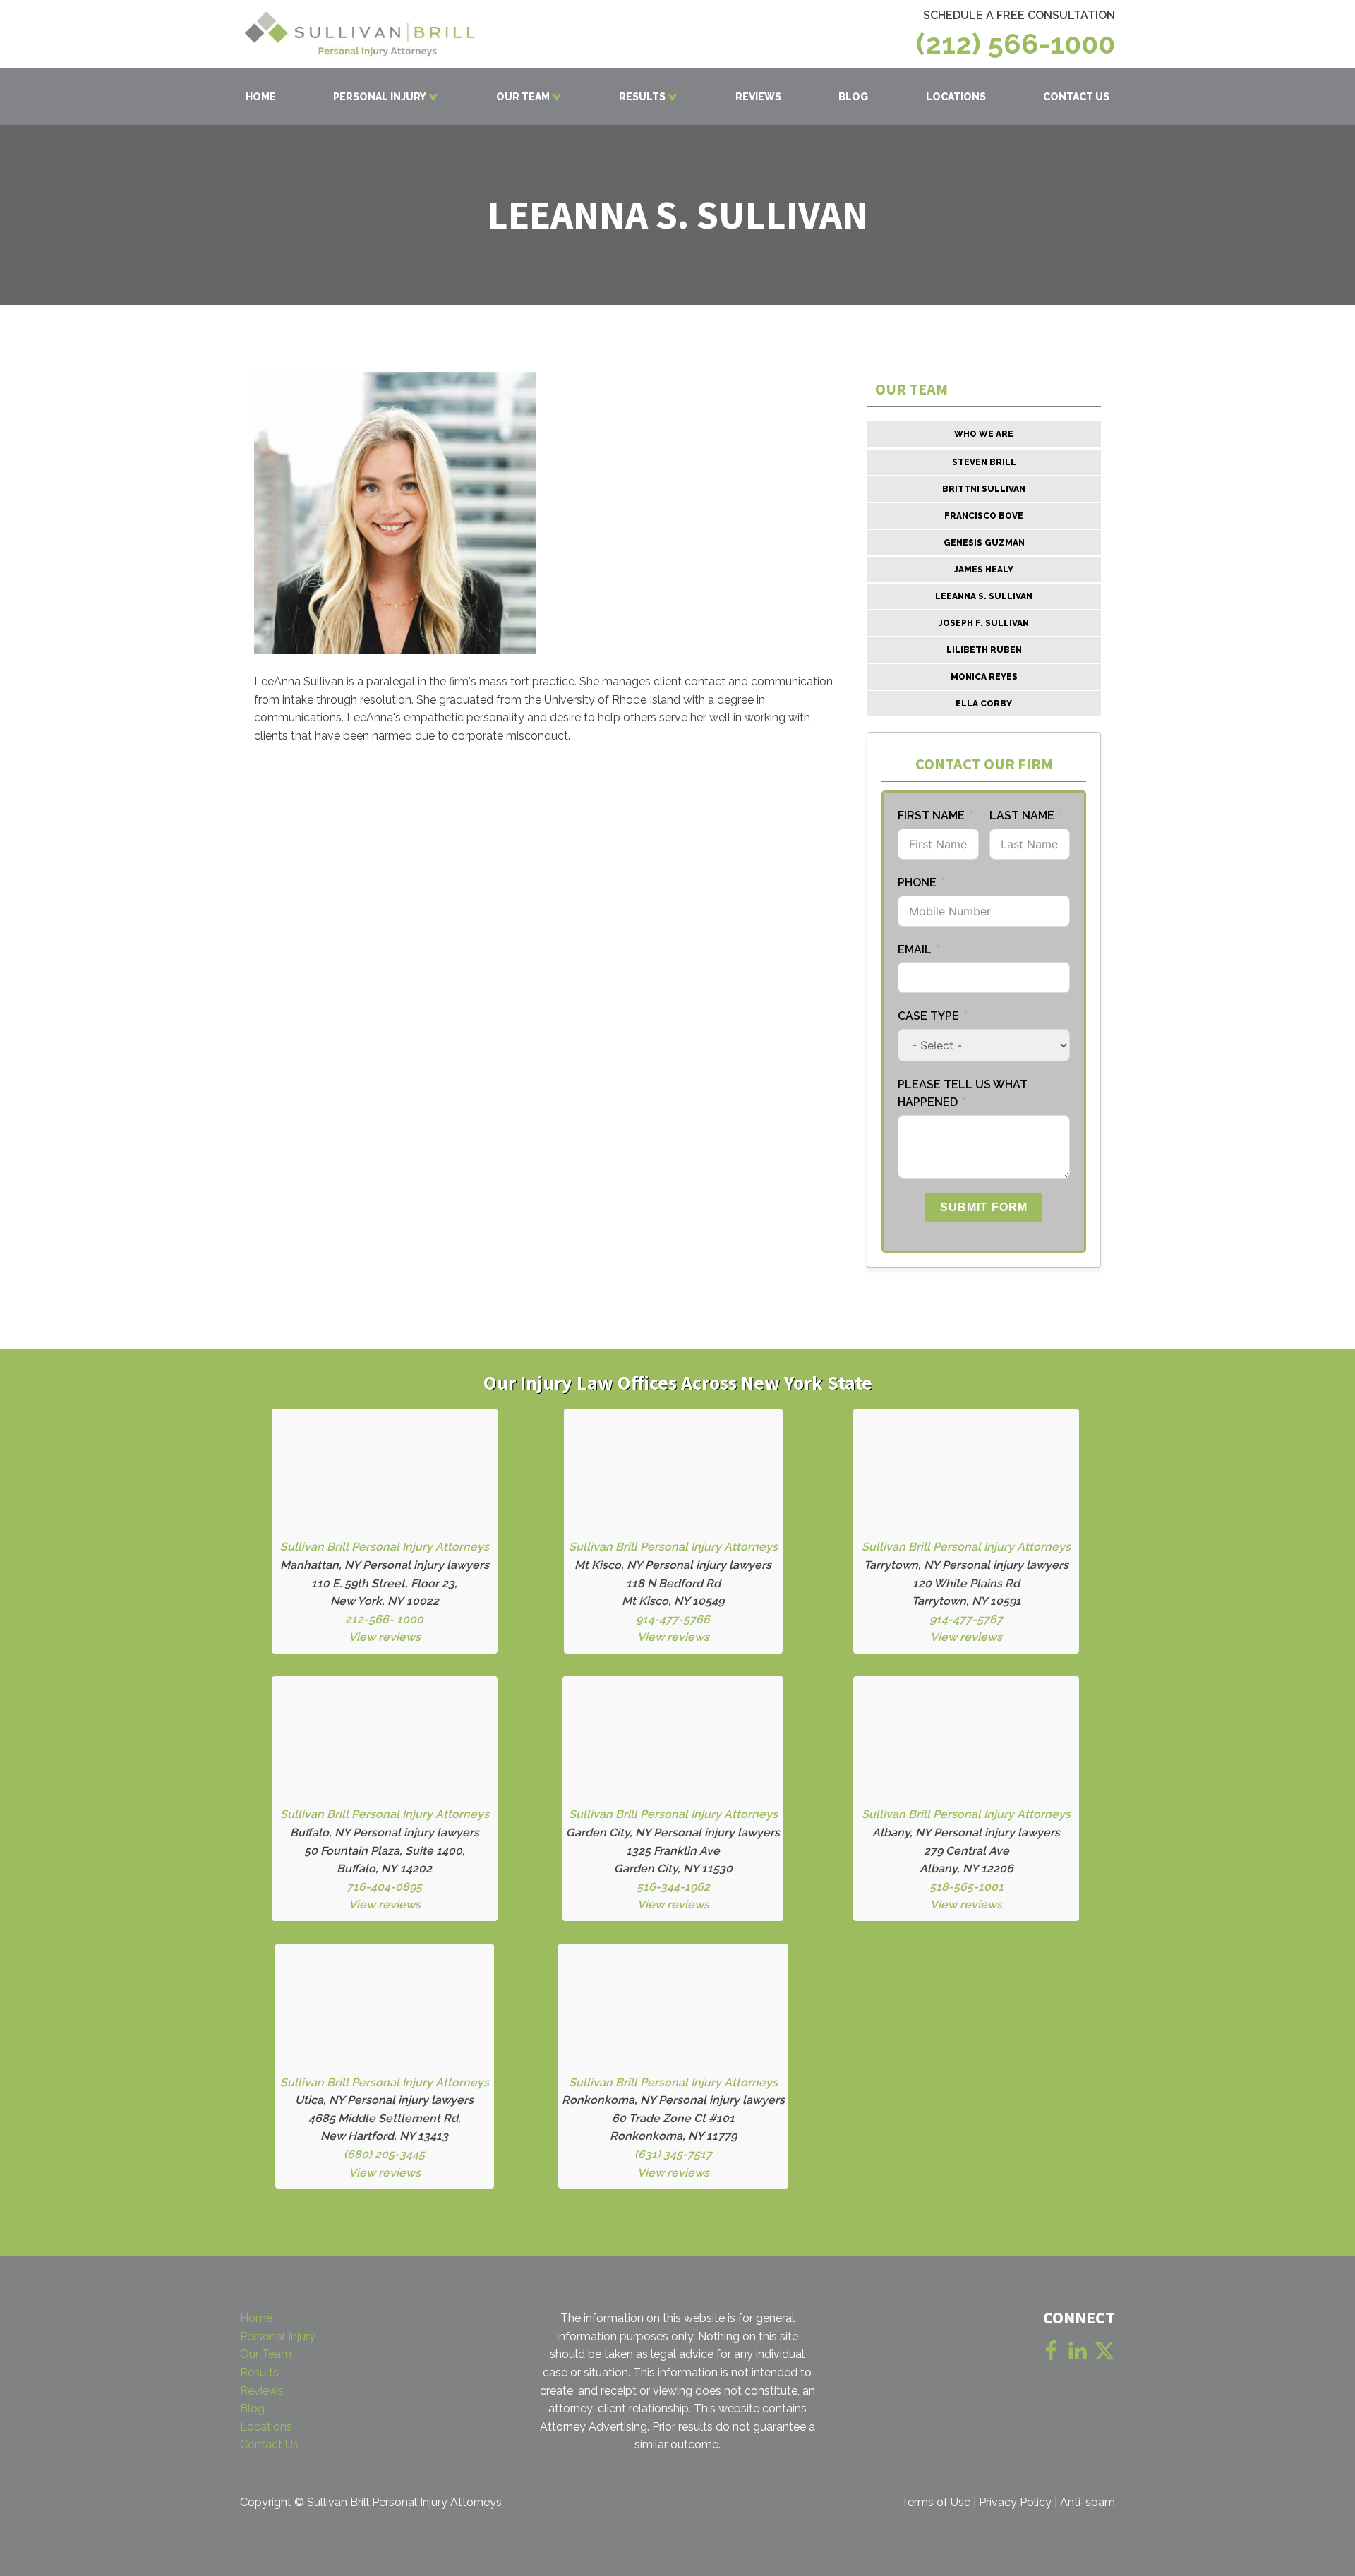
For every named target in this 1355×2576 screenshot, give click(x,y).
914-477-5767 (966, 1619)
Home (256, 2318)
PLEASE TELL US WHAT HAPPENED (963, 1094)
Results (259, 2372)
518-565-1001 (966, 1887)
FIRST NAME (931, 815)
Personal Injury (278, 2336)
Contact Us (269, 2444)
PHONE (919, 883)
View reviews (385, 1637)
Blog (252, 2408)
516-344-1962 (673, 1887)
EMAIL (915, 950)
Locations (266, 2427)
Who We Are (984, 434)
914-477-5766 (673, 1619)
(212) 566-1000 (1016, 44)
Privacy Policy (1015, 2502)
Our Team (266, 2354)
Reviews (262, 2391)
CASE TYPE (928, 1016)
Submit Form (984, 1207)
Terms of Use (936, 2502)
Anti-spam (1088, 2502)
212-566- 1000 (384, 1619)
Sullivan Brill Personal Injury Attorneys (385, 1547)
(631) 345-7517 (673, 2154)
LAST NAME (1022, 815)
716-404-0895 (384, 1887)
